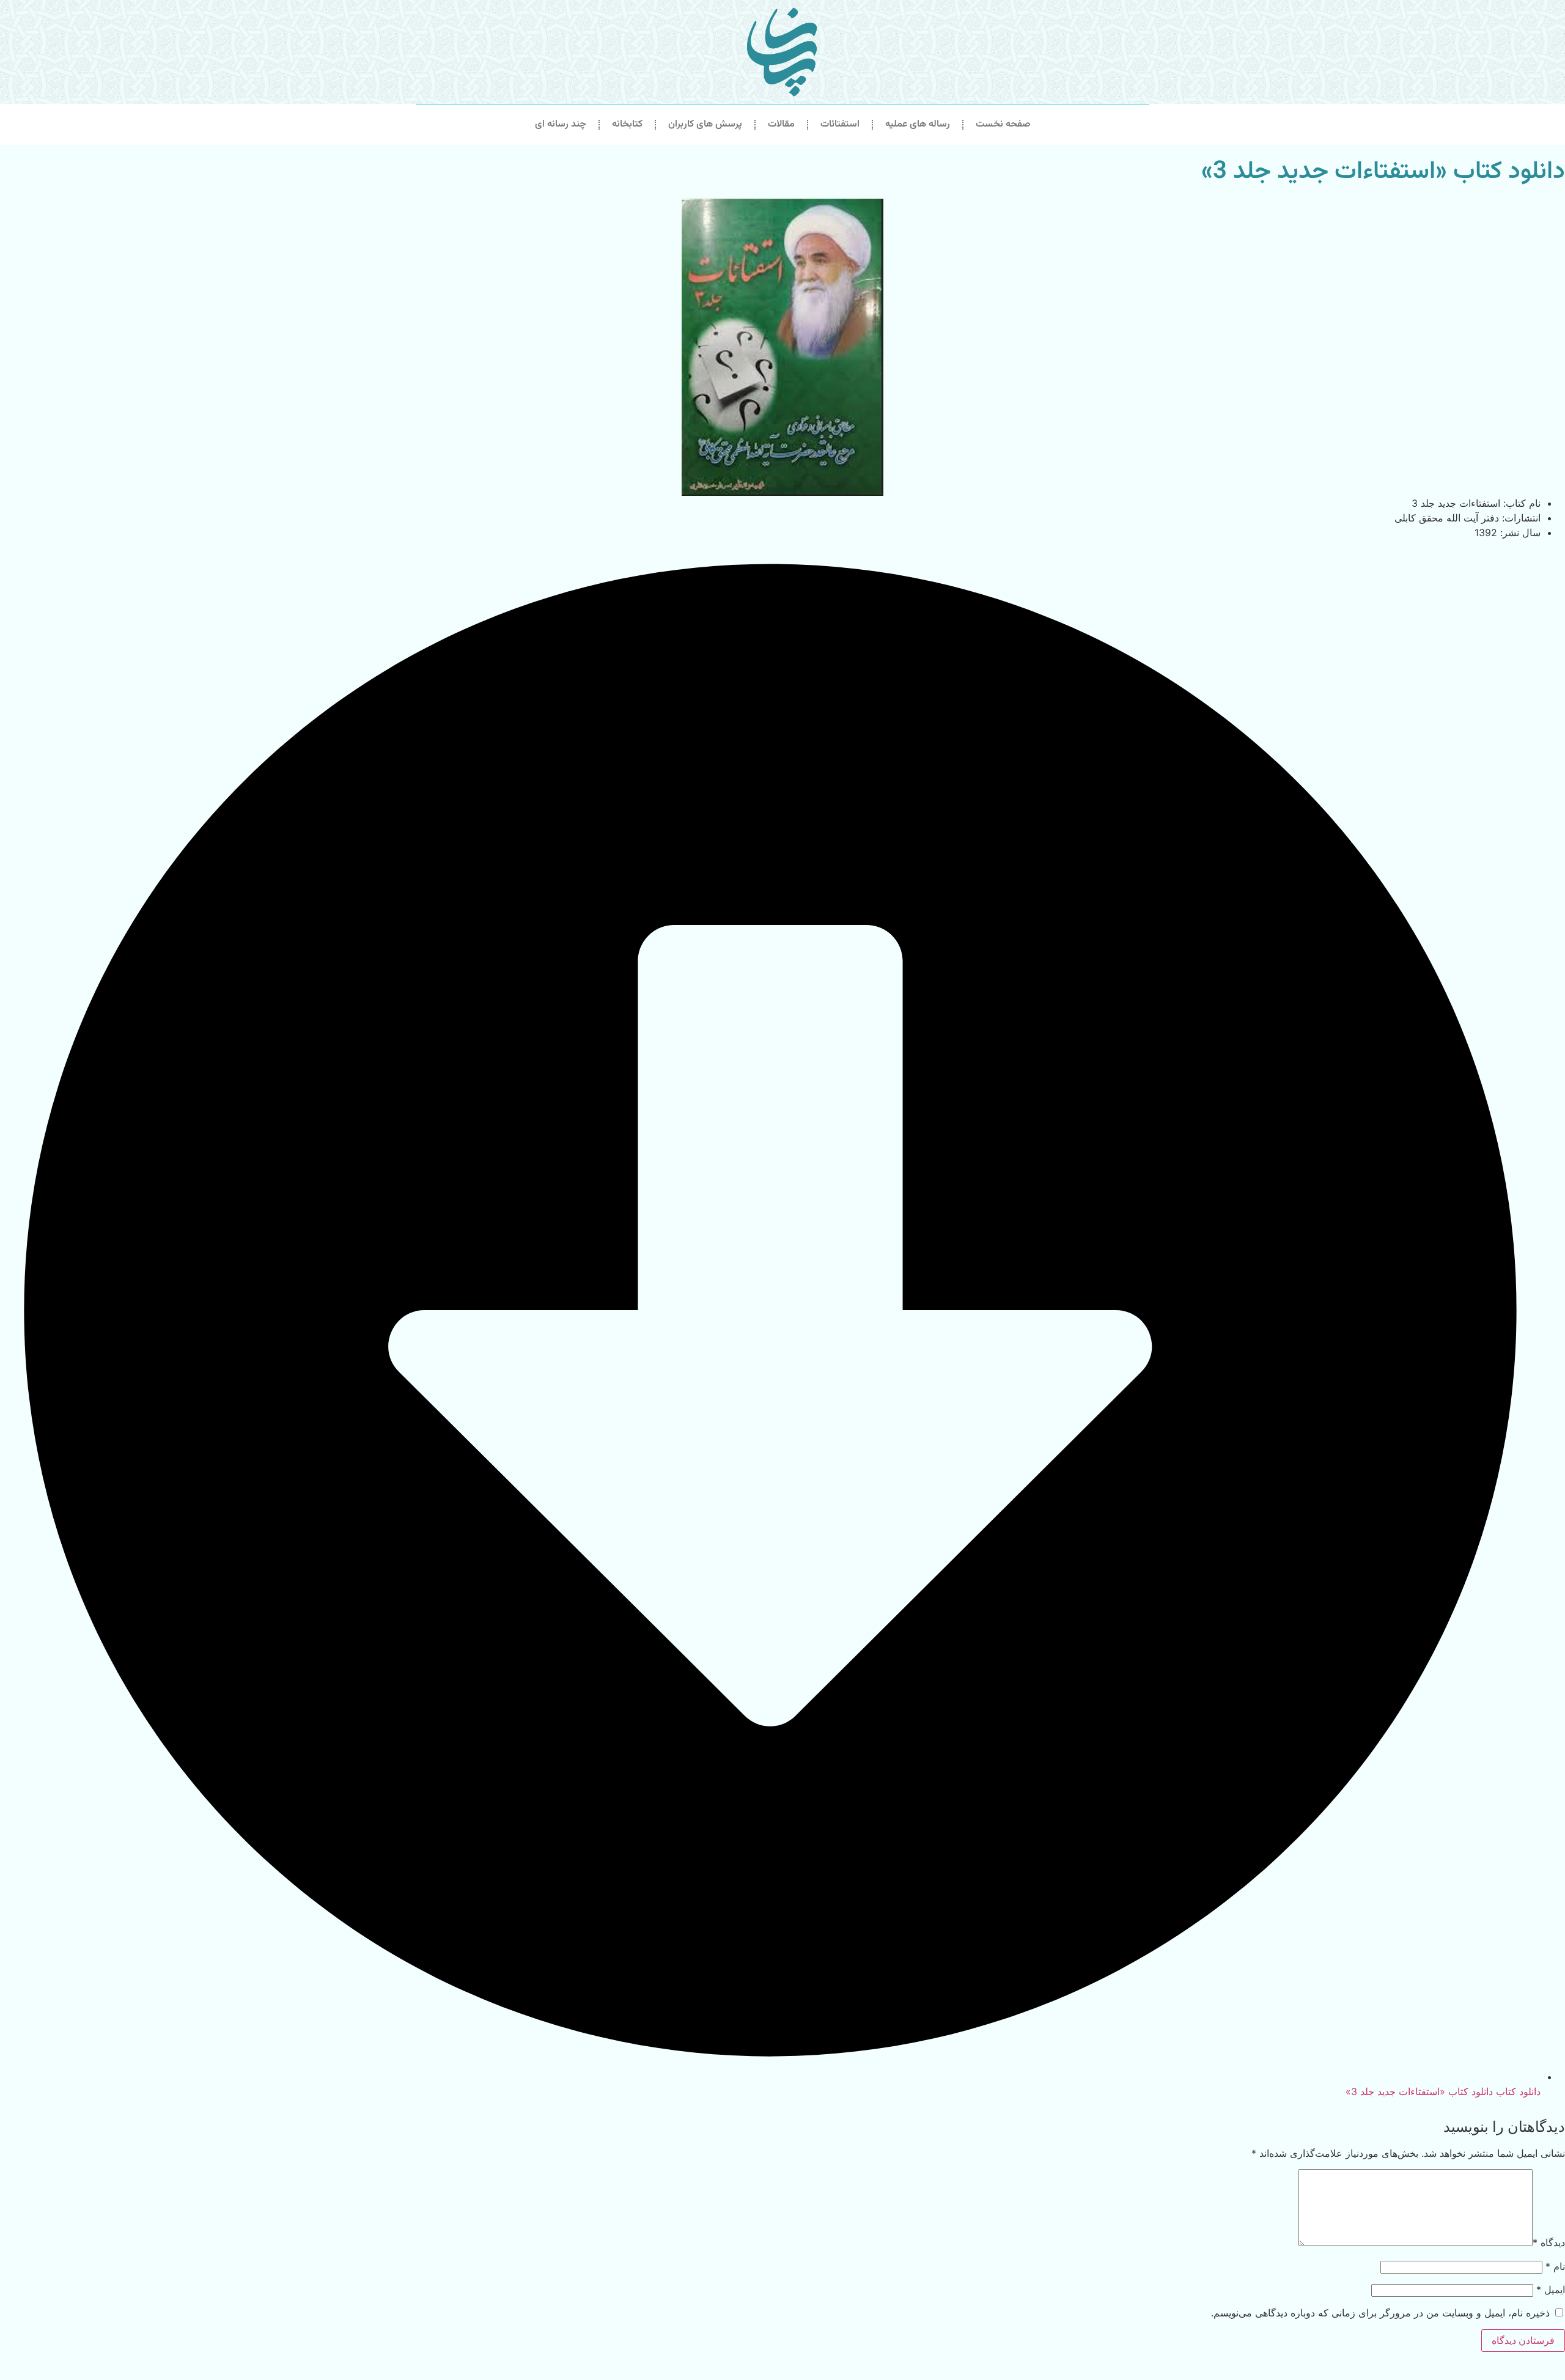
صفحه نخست (1003, 124)
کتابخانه (627, 124)
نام (1555, 2266)
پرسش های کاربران (705, 124)
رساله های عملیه (918, 124)
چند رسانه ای (561, 124)
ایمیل (1551, 2290)
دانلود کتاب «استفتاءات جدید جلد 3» (1383, 172)
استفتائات (840, 124)
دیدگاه (1549, 2242)
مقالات (781, 124)
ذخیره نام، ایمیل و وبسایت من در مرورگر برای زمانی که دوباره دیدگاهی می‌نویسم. (1380, 2313)
